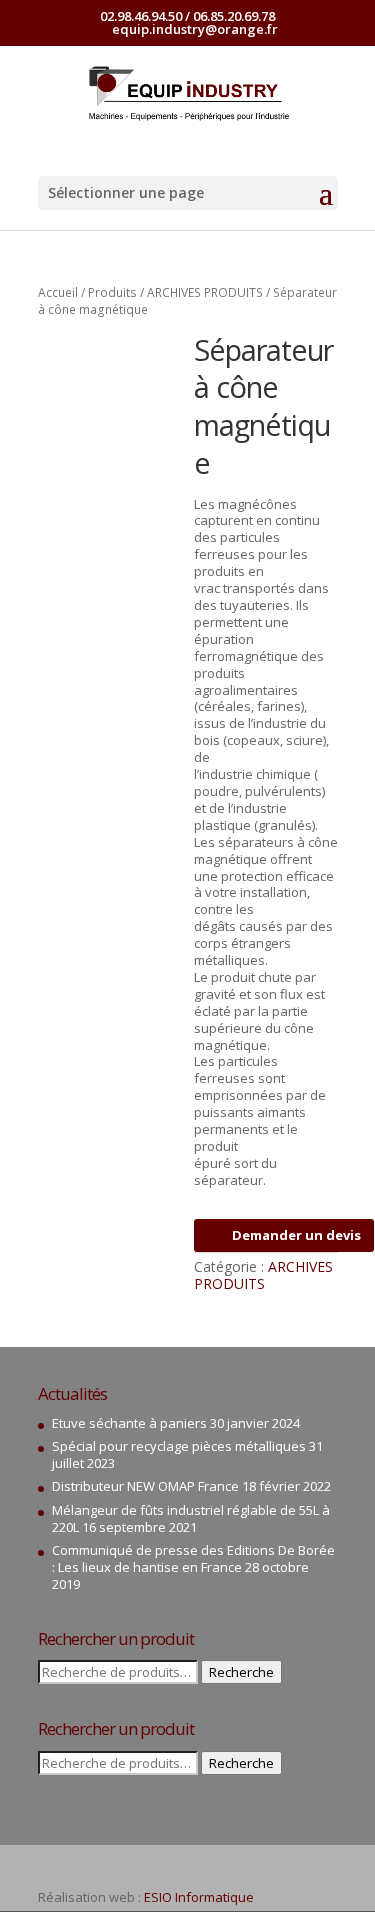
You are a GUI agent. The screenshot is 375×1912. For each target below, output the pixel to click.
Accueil (58, 292)
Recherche (241, 1672)
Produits (112, 292)
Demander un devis (296, 1235)
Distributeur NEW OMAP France (145, 1486)
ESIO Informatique (199, 1897)
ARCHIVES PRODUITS (205, 292)
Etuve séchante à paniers (129, 1423)
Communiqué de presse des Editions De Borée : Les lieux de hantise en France (193, 1558)
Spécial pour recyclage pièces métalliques (179, 1446)
